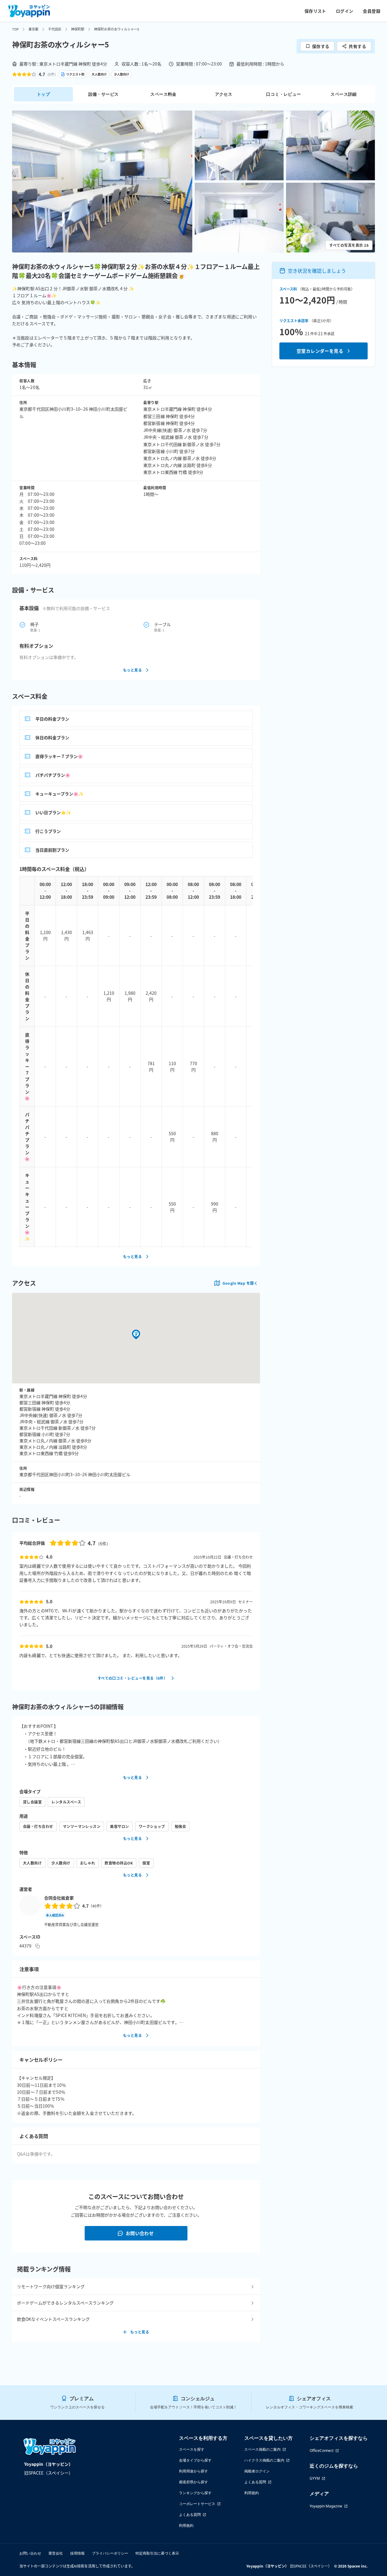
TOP (15, 29)
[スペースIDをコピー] (37, 1946)
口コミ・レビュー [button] (283, 94)
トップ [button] (43, 94)
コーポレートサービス (197, 2504)
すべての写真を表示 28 (349, 245)
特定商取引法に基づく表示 (157, 2553)
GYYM (315, 2478)
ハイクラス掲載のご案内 (264, 2460)
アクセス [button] (224, 94)
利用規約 (186, 2525)
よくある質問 (190, 2515)
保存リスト (315, 11)
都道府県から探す (193, 2482)
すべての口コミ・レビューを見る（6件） (133, 1678)
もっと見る (132, 670)
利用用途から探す (193, 2471)
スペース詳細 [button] (343, 94)
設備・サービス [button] (104, 94)
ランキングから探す (195, 2493)
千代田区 (55, 29)
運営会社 (56, 2553)
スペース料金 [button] (163, 94)
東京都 (33, 29)
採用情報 (77, 2553)
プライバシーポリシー (110, 2553)
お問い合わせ (140, 2233)
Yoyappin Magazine (326, 2506)
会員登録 (372, 11)
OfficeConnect (322, 2451)
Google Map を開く (240, 1283)
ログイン (345, 11)
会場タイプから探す (195, 2460)
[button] (102, 181)
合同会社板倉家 (59, 1898)
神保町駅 (78, 29)
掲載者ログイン (257, 2471)
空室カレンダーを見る (320, 351)
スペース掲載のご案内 (262, 2449)
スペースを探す (192, 2449)
